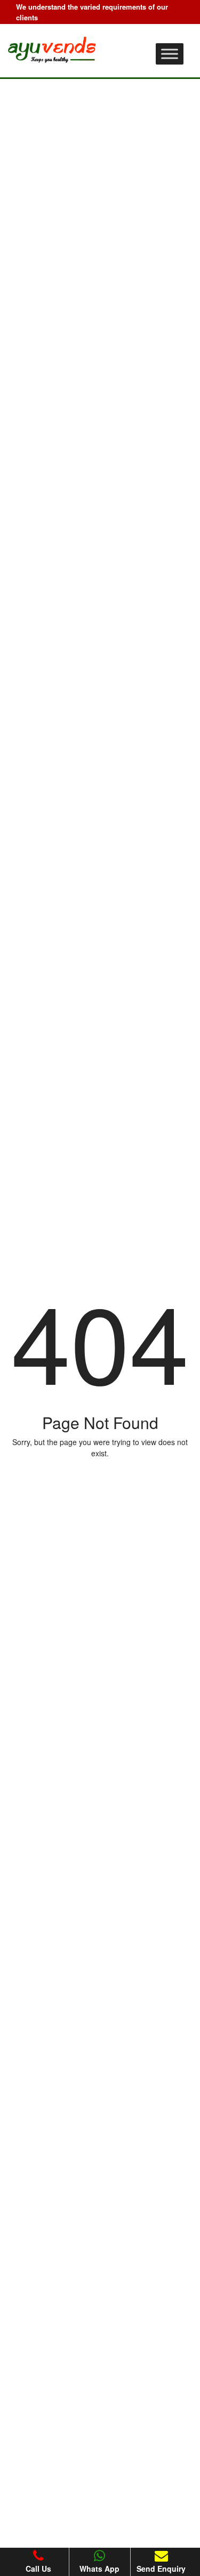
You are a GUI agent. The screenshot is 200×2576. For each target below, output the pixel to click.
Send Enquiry (161, 2569)
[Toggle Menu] (170, 54)
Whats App (99, 2569)
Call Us (38, 2569)
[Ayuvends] (54, 47)
